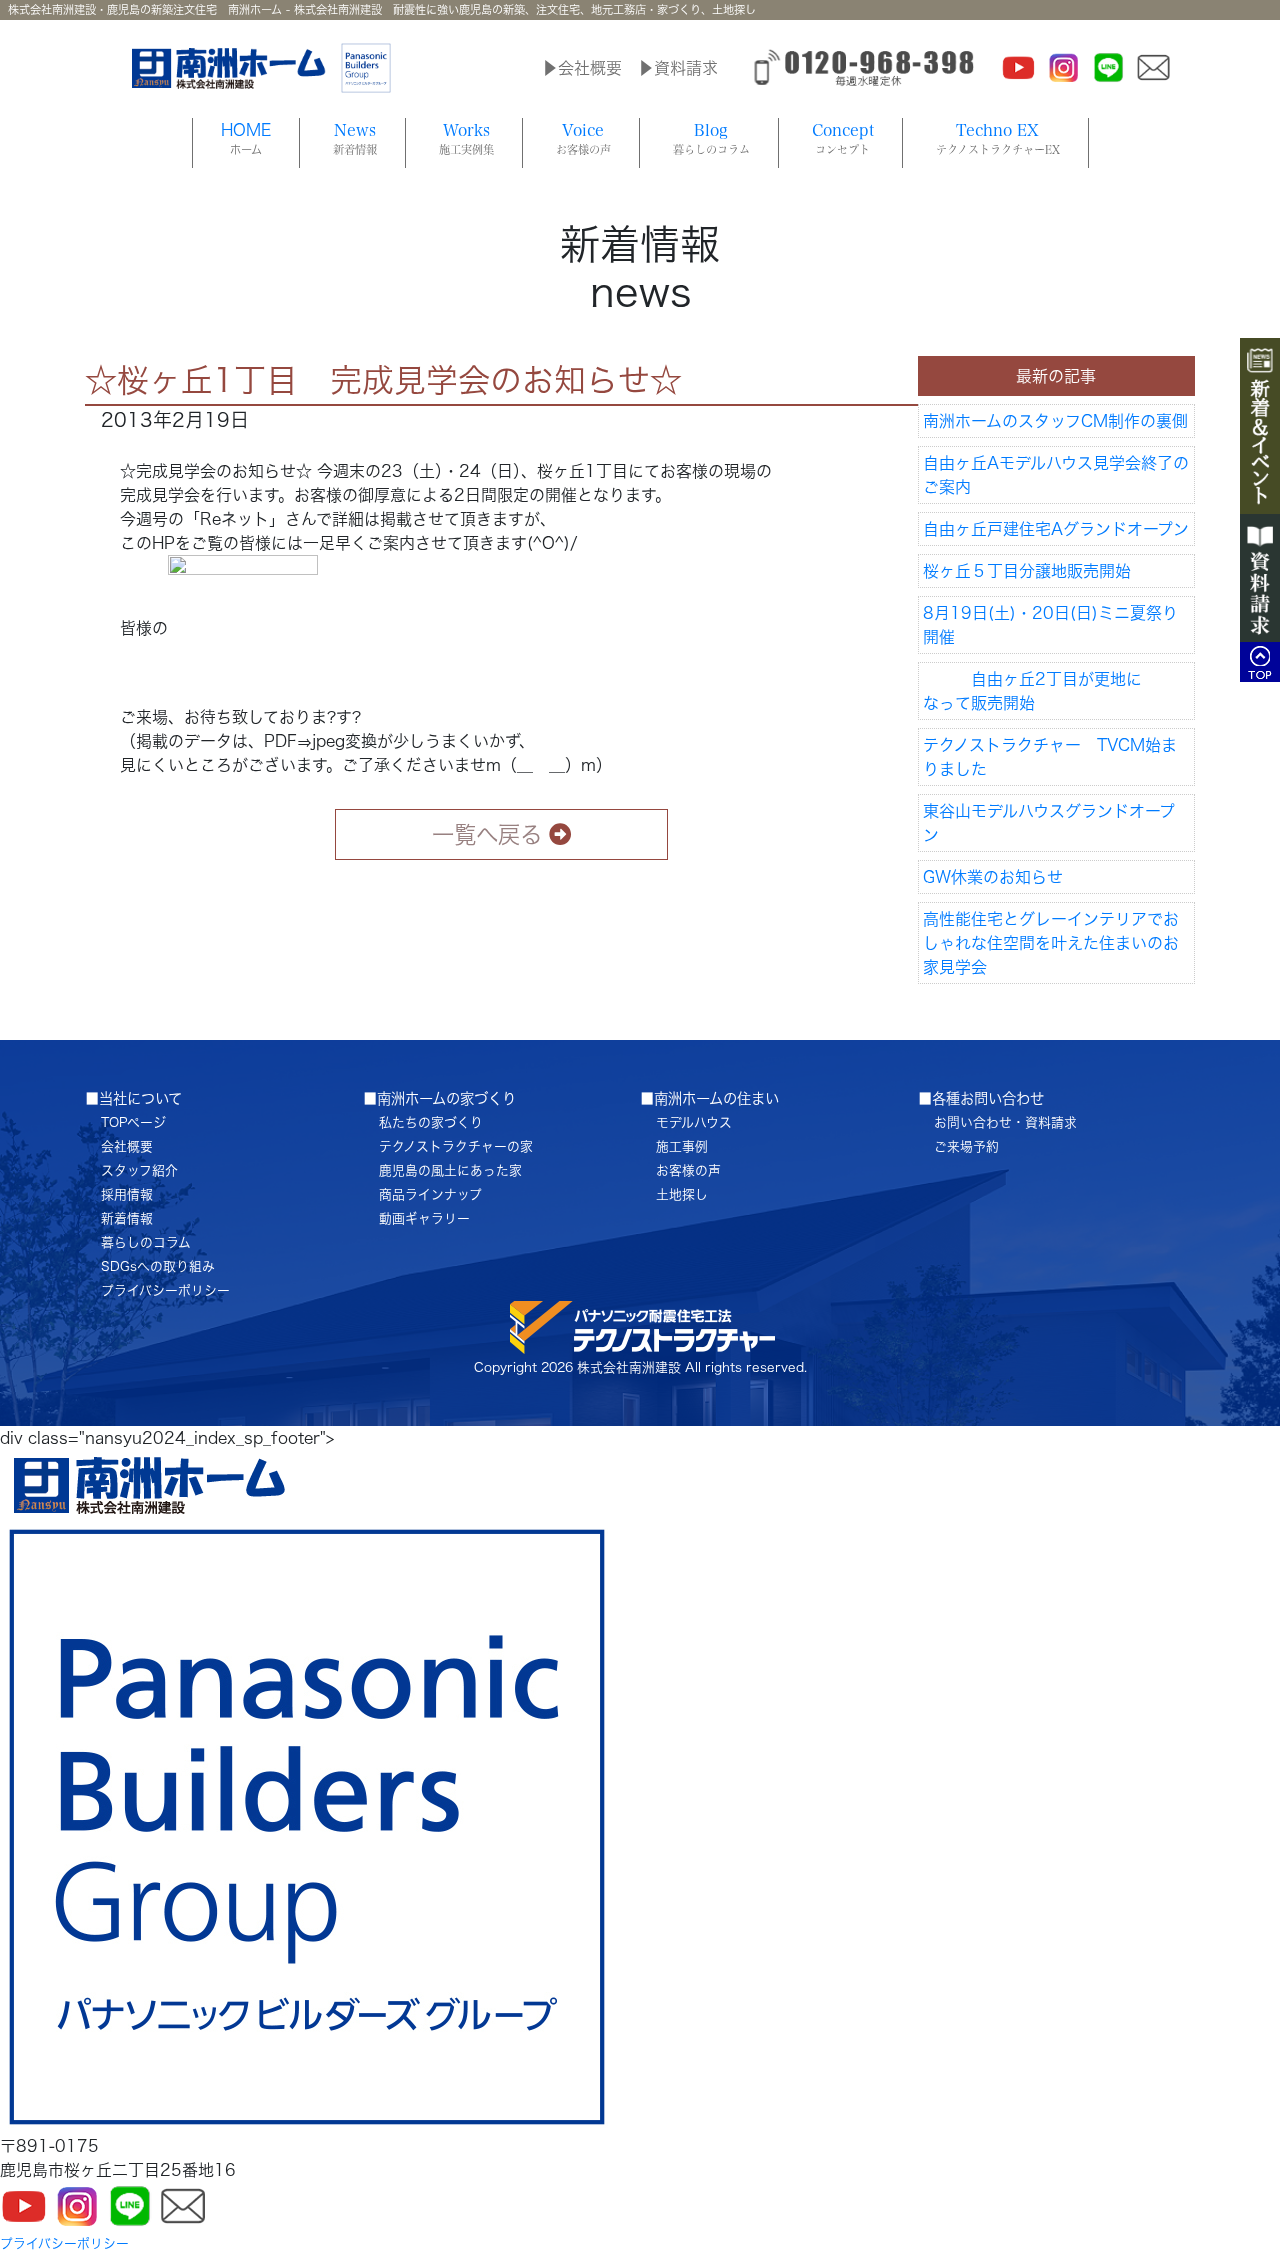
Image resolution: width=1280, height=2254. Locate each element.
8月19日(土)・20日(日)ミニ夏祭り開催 (1050, 625)
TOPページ (133, 1122)
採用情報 (127, 1194)
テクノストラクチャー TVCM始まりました (1050, 757)
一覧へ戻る (487, 834)
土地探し (682, 1194)
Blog (711, 138)
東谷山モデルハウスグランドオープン (1049, 823)
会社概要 (127, 1146)
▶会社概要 (582, 68)
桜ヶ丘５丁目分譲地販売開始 (1027, 571)
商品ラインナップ (430, 1194)
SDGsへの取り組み (158, 1266)
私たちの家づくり (431, 1122)
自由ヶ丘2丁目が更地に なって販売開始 (1059, 691)
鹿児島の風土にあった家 (450, 1170)
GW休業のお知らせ (993, 877)
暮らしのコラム (146, 1242)
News (355, 138)
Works (466, 138)
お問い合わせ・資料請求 (1005, 1122)
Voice (583, 138)
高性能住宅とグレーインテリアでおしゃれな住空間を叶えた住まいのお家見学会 (1051, 943)
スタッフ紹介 (139, 1170)
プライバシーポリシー (165, 1290)
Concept (843, 138)
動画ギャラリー (424, 1218)
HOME (246, 138)
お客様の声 (688, 1170)
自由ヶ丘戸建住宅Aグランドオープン (1056, 529)
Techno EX (998, 138)
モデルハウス (694, 1122)
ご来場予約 (966, 1146)
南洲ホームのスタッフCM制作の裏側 (1055, 421)
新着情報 (127, 1218)
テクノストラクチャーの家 (456, 1146)
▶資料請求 (678, 68)
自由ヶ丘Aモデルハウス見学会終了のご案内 (1056, 475)
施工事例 (682, 1146)
